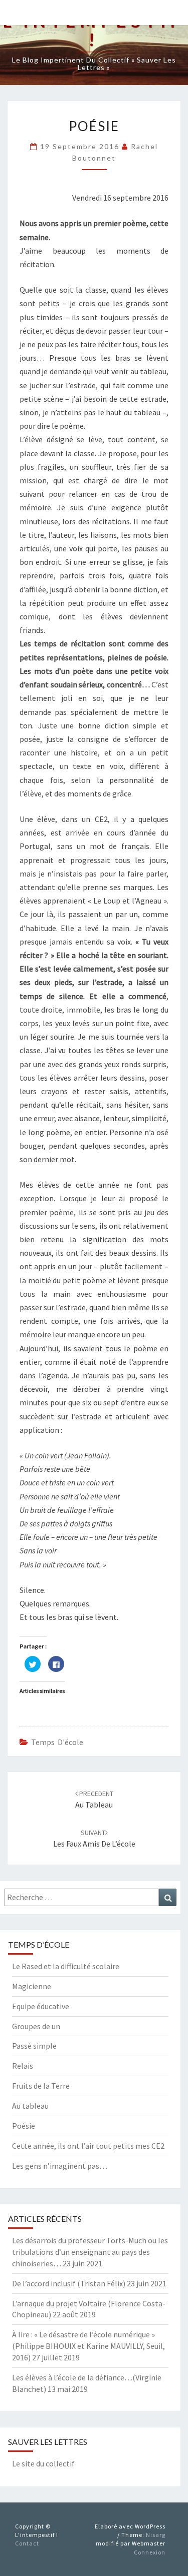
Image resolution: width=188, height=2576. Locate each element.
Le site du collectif (43, 2463)
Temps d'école (57, 1742)
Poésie (24, 2126)
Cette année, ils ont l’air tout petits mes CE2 (88, 2146)
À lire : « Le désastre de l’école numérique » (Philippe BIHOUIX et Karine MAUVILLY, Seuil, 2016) (88, 2346)
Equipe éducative (41, 2006)
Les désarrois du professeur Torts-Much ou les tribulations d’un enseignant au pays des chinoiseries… (90, 2252)
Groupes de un (36, 2026)
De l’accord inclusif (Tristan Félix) (69, 2283)
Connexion (150, 2552)
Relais (23, 2066)
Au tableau (30, 2106)
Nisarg (156, 2535)
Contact (27, 2543)
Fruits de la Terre (41, 2086)
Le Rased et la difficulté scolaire (66, 1966)
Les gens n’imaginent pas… (60, 2166)
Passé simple (34, 2046)
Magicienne (32, 1986)
